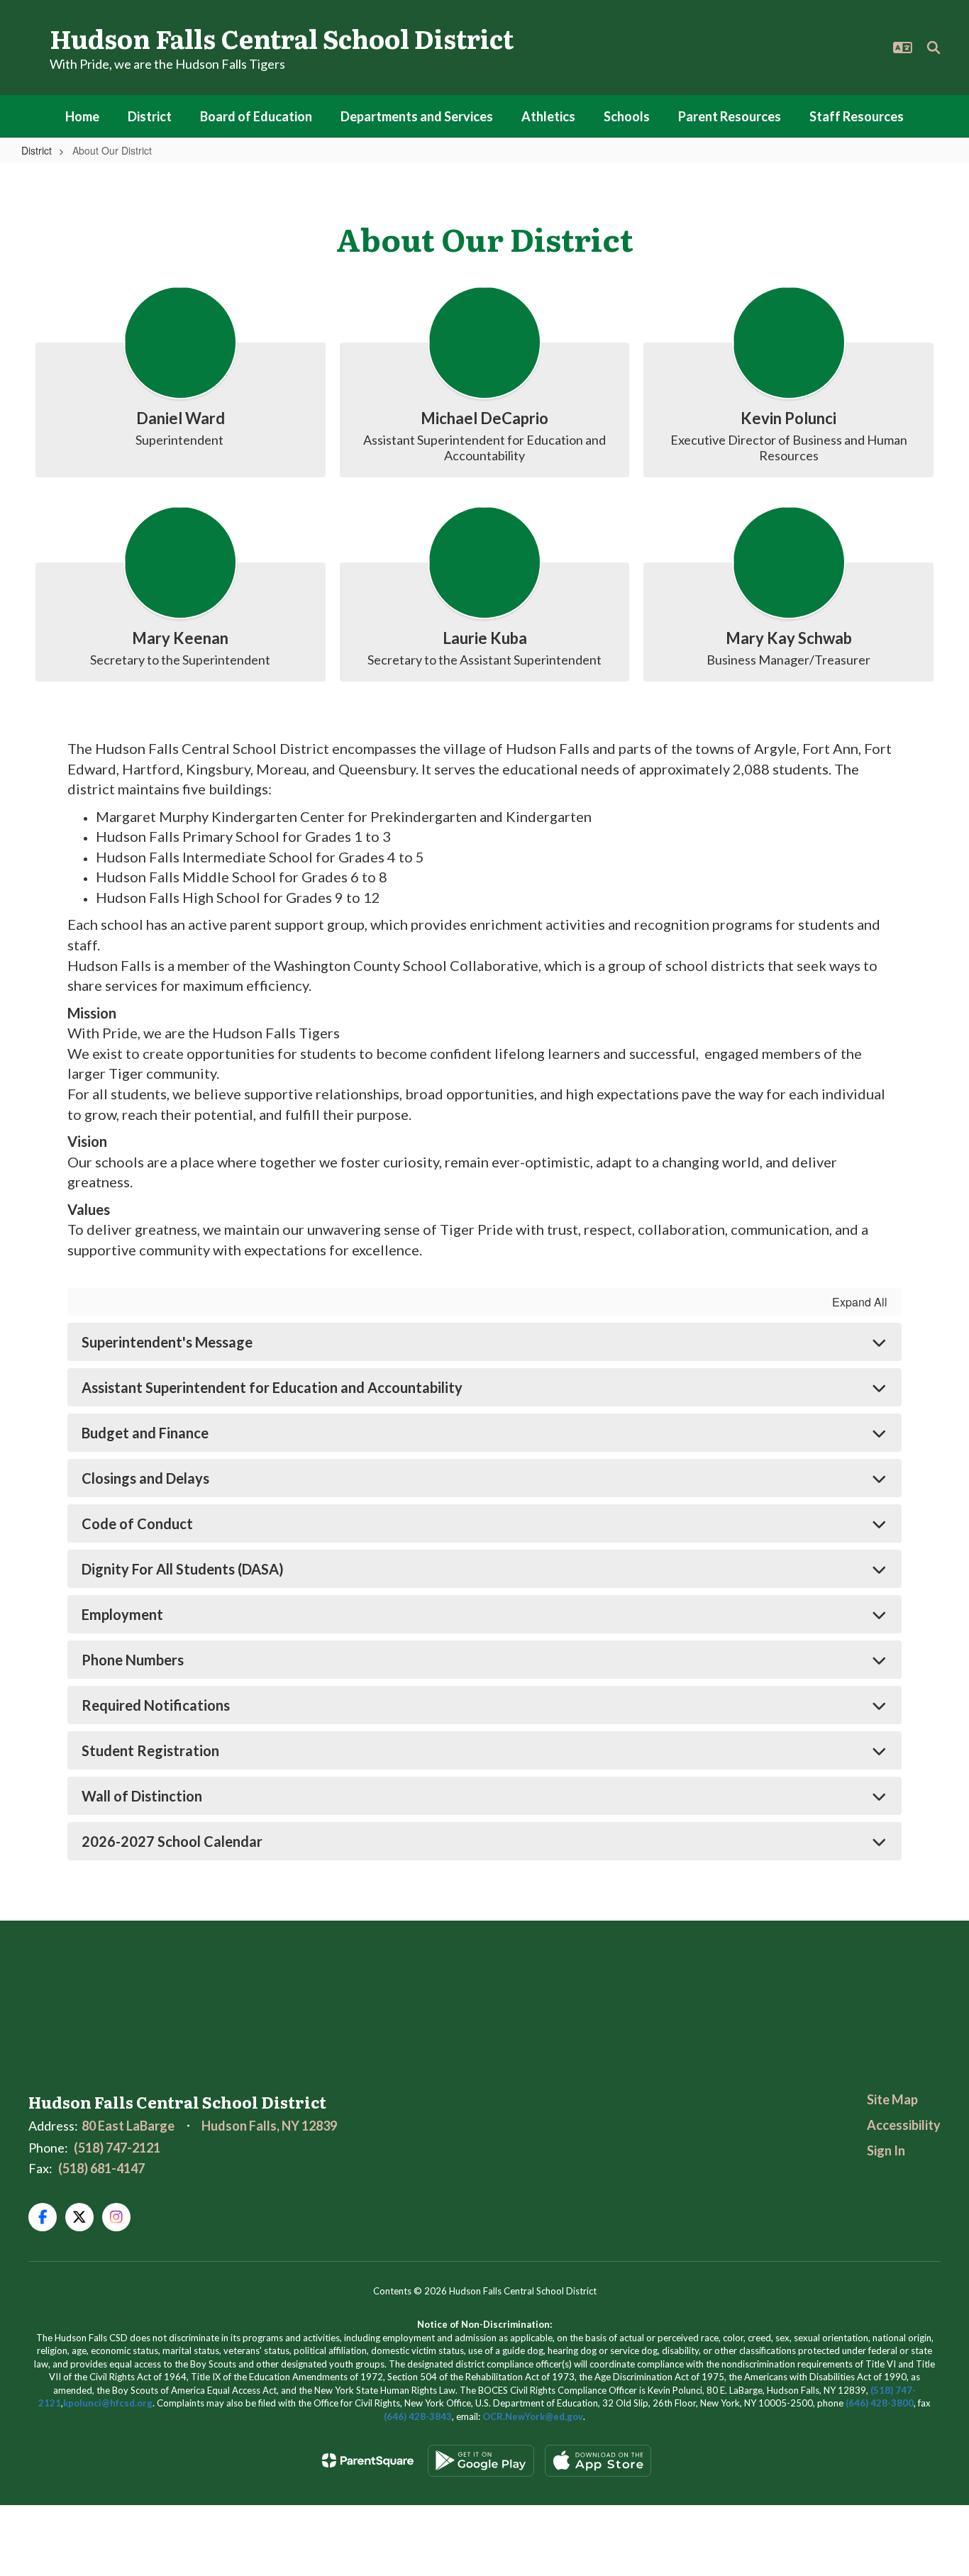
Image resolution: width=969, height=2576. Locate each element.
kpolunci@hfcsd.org (108, 2403)
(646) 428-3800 (880, 2403)
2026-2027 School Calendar (172, 1841)
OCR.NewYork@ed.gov (533, 2416)
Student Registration (150, 1750)
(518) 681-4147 (101, 2168)
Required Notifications (156, 1705)
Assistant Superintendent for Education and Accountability (272, 1387)
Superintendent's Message (167, 1342)
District (37, 150)
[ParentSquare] (368, 2460)
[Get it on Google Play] (481, 2461)
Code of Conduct (137, 1523)
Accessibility (904, 2125)
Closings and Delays (145, 1478)
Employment (122, 1614)
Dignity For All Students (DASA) (183, 1569)
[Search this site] (934, 48)
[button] (903, 48)
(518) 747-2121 (117, 2148)
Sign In (886, 2150)
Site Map (892, 2099)
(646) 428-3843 (418, 2416)
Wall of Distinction (142, 1796)
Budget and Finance (145, 1433)
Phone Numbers (133, 1660)
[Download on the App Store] (598, 2461)
